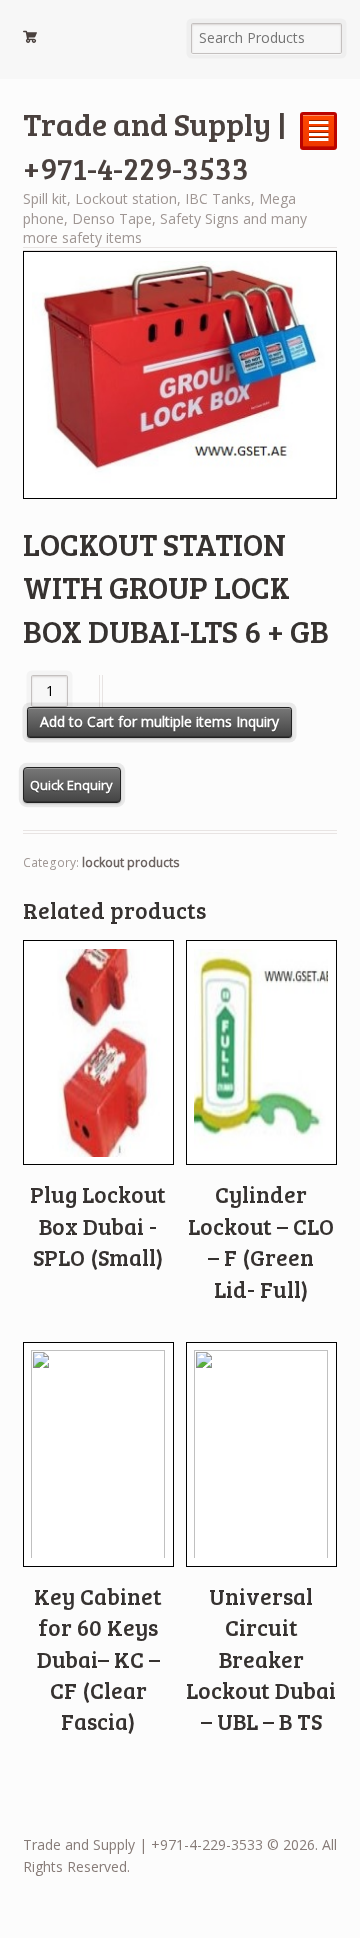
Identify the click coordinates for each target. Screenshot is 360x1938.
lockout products (131, 862)
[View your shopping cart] (98, 40)
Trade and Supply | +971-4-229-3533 (154, 145)
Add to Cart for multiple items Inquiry (159, 721)
